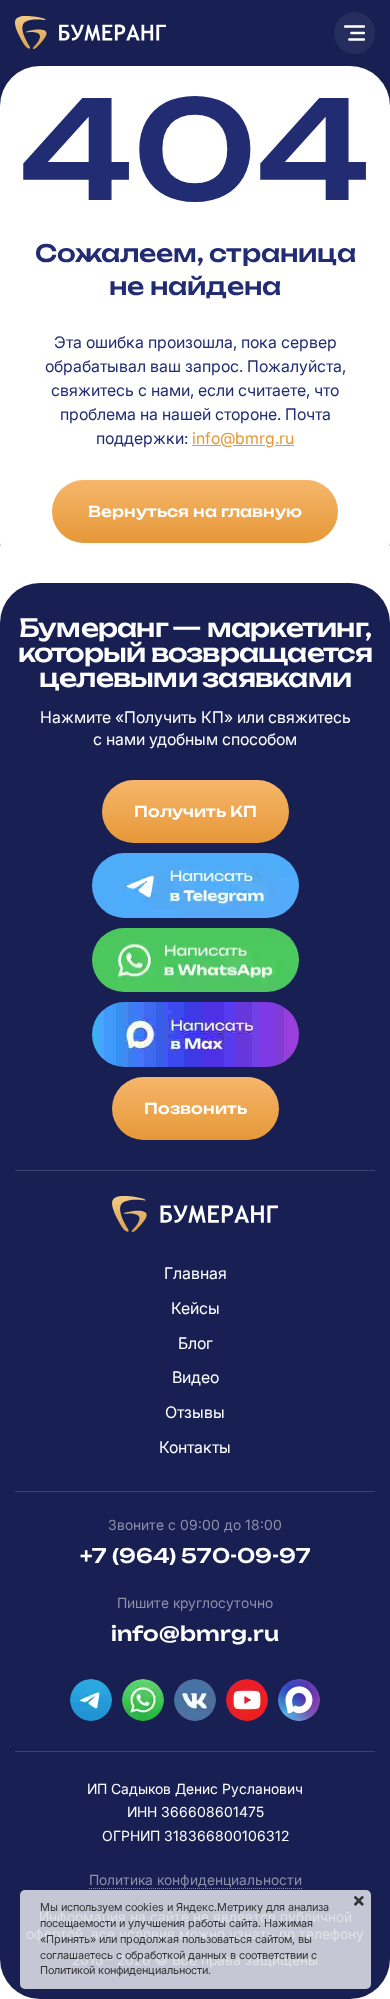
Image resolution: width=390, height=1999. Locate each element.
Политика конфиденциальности (195, 1879)
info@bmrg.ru (243, 438)
